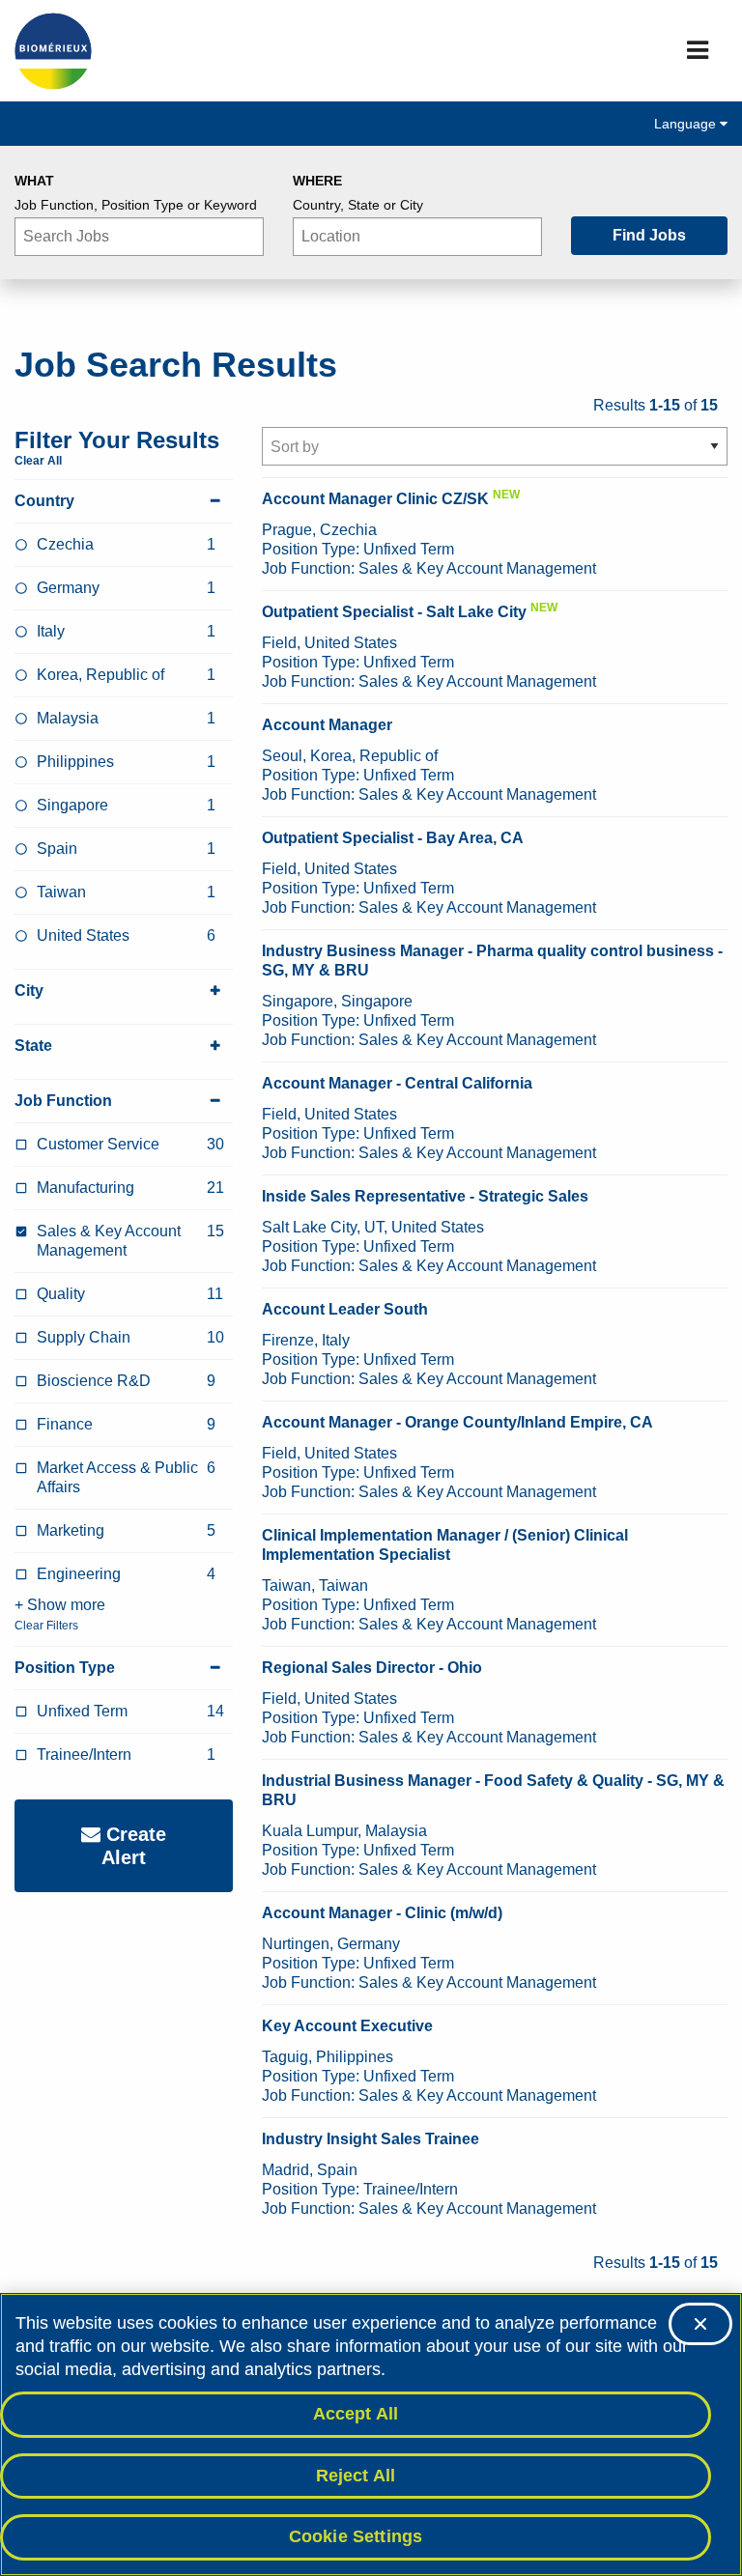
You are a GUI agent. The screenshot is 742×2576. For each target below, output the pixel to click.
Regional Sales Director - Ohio (372, 1668)
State (33, 1046)
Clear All (38, 461)
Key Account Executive (347, 2026)
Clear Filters (46, 1626)
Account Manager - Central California (397, 1083)
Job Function (63, 1101)
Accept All (356, 2414)
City (29, 991)
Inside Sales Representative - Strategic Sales (425, 1196)
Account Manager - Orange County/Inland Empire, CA (457, 1422)
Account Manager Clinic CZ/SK (375, 499)
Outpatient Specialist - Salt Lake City (394, 612)
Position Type (65, 1668)
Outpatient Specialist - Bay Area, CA (393, 838)
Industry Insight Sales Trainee (371, 2139)
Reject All (356, 2476)
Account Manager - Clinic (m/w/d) (382, 1913)
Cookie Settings (356, 2536)
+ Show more (60, 1605)
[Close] (700, 2324)
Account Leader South (345, 1309)
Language (687, 124)
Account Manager (327, 725)
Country (44, 501)
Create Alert (133, 1846)
